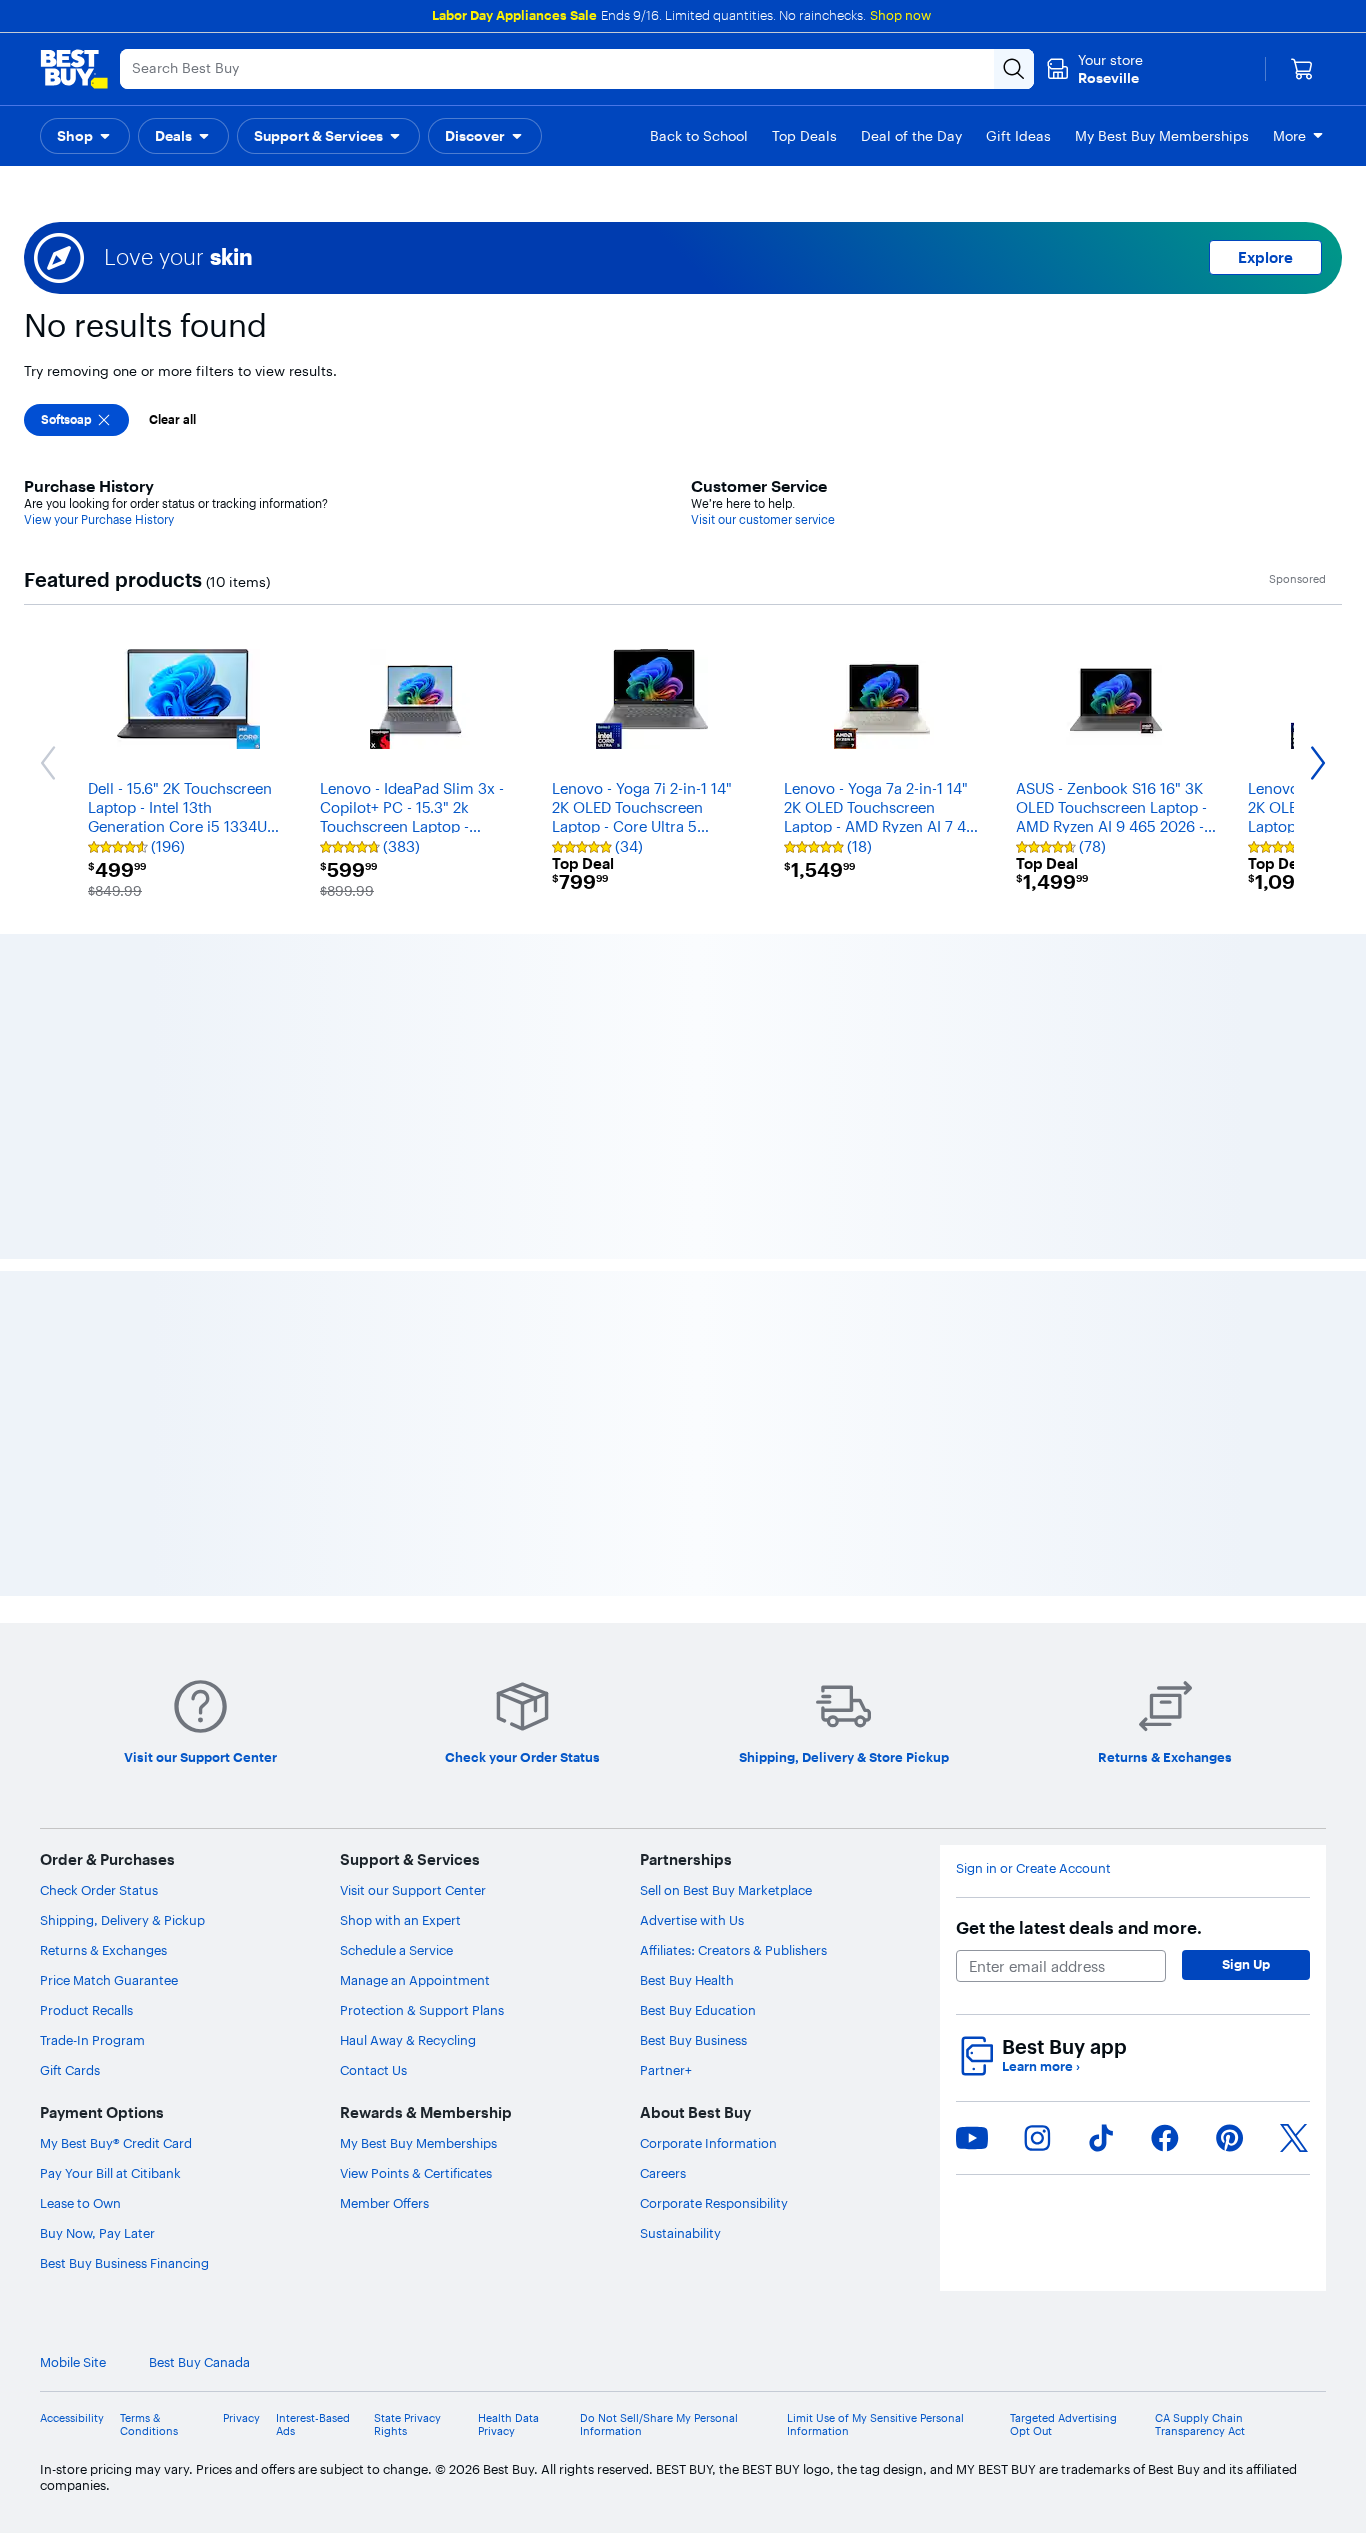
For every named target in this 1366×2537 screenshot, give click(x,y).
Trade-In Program (92, 1647)
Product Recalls (86, 1617)
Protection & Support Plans (422, 1617)
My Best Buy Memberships (418, 1750)
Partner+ (666, 1677)
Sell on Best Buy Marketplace (726, 1497)
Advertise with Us (692, 1527)
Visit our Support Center (413, 1497)
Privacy (241, 2024)
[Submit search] (1014, 69)
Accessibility (72, 2024)
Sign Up (1246, 1571)
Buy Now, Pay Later (97, 1840)
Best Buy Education (698, 1617)
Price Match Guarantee (109, 1587)
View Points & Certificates (416, 1780)
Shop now (900, 15)
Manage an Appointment (415, 1587)
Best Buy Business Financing (124, 1870)
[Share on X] (1294, 1744)
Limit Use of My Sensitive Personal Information (875, 2031)
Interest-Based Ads (313, 2031)
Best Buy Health (687, 1587)
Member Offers (384, 1810)
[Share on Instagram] (1037, 1744)
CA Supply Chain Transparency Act (1200, 2031)
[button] (85, 136)
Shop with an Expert (400, 1527)
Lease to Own (80, 1810)
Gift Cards (70, 1677)
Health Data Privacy (508, 2031)
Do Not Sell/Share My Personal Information (659, 2031)
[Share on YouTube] (972, 1744)
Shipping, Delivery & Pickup (122, 1527)
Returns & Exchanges (103, 1557)
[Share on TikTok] (1101, 1744)
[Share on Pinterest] (1230, 1744)
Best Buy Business (693, 1647)
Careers (663, 1780)
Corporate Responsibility (714, 1810)
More (1289, 136)
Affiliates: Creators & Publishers (733, 1557)
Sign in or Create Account (1033, 1475)
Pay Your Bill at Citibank (110, 1780)
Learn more (1041, 1673)
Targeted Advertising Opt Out (1063, 2031)
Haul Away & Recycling (408, 1647)
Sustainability (680, 1840)
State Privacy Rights (407, 2031)
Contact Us (373, 1677)
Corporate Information (708, 1750)
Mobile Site (73, 1969)
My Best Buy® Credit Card (116, 1750)
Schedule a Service (396, 1557)
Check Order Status (99, 1497)
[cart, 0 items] (1302, 69)
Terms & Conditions (149, 2031)
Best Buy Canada (199, 1969)
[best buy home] (74, 69)
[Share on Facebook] (1165, 1744)
